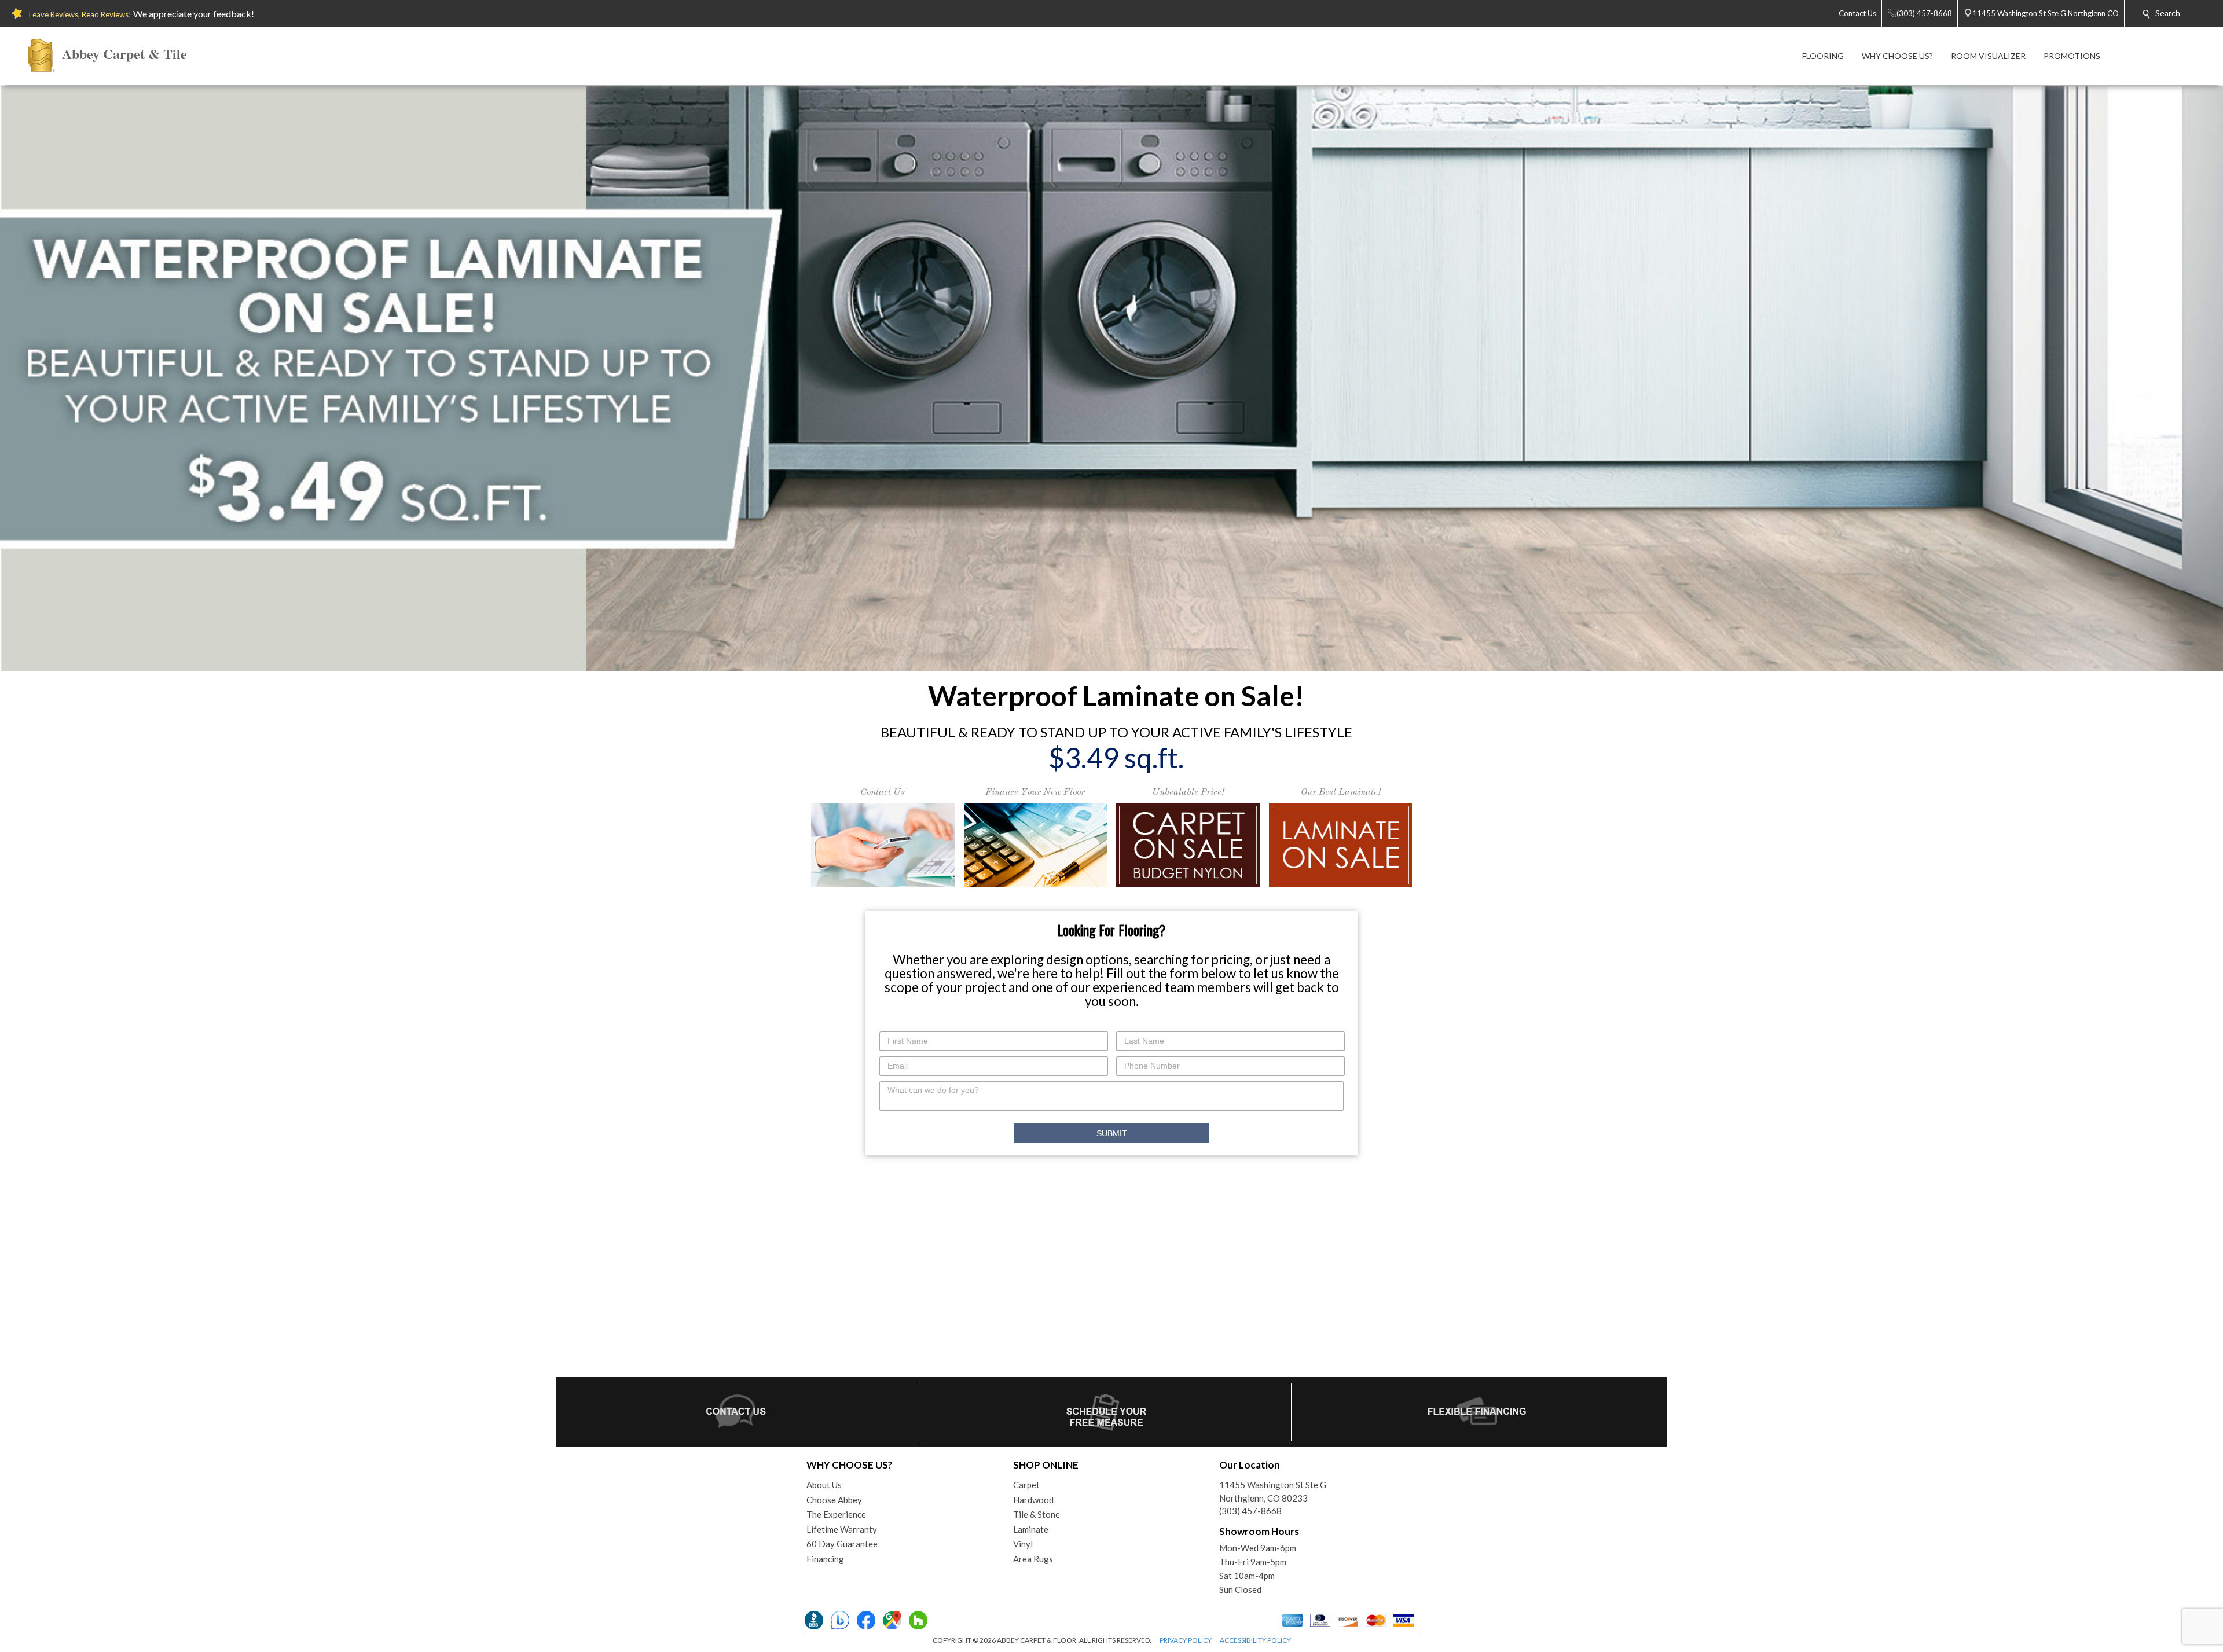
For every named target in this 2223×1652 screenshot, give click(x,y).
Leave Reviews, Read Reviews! (80, 14)
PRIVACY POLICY (1186, 1640)
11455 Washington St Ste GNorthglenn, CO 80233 (1273, 1491)
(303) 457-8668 (1250, 1511)
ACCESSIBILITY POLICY (1255, 1640)
